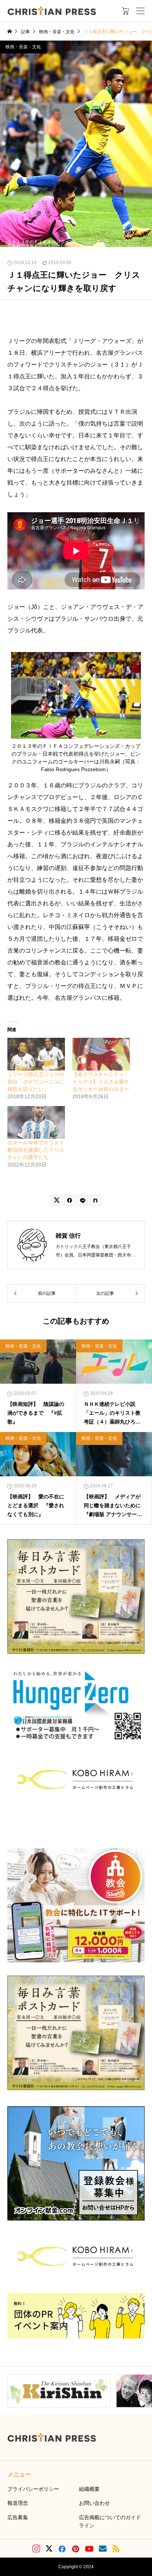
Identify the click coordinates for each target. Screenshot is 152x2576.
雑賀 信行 (68, 1236)
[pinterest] (76, 2549)
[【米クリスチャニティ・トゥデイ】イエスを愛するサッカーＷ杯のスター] (101, 1054)
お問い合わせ (94, 2503)
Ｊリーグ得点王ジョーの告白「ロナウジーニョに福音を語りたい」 (36, 1082)
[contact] (103, 2549)
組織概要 (89, 2489)
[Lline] (83, 1200)
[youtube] (89, 2549)
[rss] (116, 2549)
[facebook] (62, 2549)
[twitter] (49, 2549)
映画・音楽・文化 (23, 47)
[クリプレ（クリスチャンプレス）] (52, 11)
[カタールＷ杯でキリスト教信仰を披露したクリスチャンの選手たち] (36, 1122)
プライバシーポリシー (33, 2489)
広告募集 (18, 2517)
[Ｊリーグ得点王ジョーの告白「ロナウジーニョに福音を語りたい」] (36, 1054)
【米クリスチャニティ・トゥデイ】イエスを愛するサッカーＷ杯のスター (101, 1082)
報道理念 (18, 2503)
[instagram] (36, 2549)
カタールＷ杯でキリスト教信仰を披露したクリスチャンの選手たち (36, 1150)
